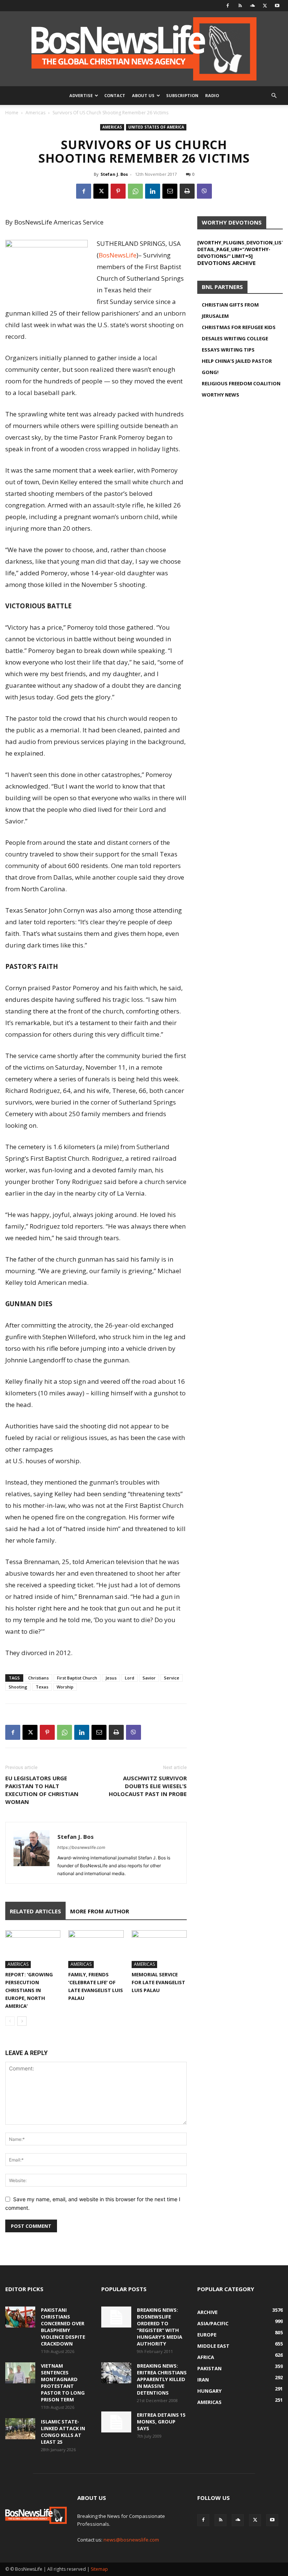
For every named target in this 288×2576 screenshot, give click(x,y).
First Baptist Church (77, 1678)
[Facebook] (228, 6)
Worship (65, 1687)
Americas (35, 113)
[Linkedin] (153, 191)
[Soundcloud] (252, 6)
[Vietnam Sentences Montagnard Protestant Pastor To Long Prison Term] (20, 2373)
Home (12, 113)
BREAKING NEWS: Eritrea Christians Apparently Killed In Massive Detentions (162, 2379)
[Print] (187, 191)
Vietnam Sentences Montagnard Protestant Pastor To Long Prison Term (63, 2383)
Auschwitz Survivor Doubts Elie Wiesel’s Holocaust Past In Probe (148, 1786)
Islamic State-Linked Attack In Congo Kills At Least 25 (63, 2432)
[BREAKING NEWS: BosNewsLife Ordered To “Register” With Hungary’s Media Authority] (116, 2317)
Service (172, 1678)
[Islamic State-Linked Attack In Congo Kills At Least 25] (20, 2429)
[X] (265, 6)
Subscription (182, 95)
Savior (149, 1678)
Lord (130, 1678)
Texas (42, 1687)
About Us (143, 95)
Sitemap (99, 2569)
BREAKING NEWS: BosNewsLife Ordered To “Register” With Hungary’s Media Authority (160, 2327)
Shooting (18, 1687)
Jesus (111, 1678)
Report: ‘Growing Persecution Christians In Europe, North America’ (29, 1990)
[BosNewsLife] (144, 49)
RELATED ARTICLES (35, 1911)
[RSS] (240, 6)
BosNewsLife (118, 255)
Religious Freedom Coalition (241, 383)
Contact (115, 95)
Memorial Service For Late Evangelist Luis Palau (158, 1982)
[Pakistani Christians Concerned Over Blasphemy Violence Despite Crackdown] (20, 2317)
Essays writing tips (228, 350)
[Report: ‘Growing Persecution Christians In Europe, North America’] (33, 1949)
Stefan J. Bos (114, 174)
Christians (38, 1678)
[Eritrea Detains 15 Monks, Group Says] (116, 2422)
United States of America (156, 127)
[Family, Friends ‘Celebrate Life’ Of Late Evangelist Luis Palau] (96, 1949)
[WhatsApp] (135, 191)
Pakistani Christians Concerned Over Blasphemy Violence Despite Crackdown (63, 2327)
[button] (274, 96)
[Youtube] (277, 6)
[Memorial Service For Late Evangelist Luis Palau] (159, 1949)
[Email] (170, 191)
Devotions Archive (226, 263)
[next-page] (22, 2021)
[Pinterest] (118, 191)
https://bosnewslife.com (81, 1847)
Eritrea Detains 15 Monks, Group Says (161, 2422)
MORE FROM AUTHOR (100, 1911)
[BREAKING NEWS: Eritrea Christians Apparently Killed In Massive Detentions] (116, 2373)
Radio (212, 95)
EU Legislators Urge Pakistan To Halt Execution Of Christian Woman (42, 1790)
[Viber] (204, 191)
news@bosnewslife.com (131, 2540)
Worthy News (220, 395)
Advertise (81, 95)
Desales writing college (235, 338)
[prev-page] (10, 2021)
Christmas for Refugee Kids (239, 327)
